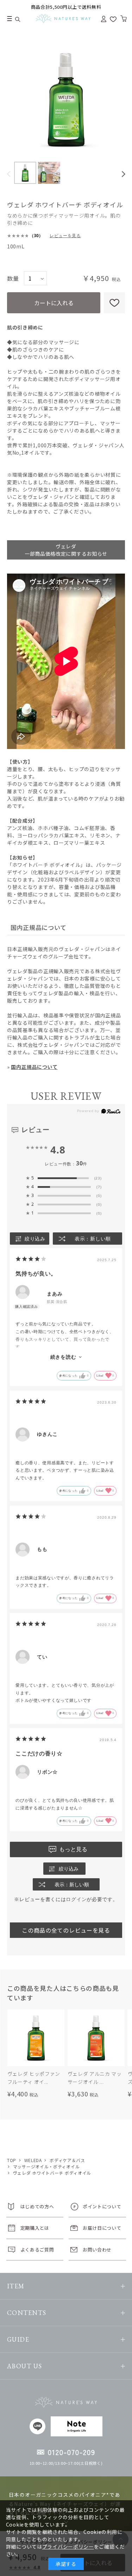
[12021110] (25, 173)
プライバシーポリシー (68, 2547)
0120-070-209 (72, 2452)
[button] (9, 174)
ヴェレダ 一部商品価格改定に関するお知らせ (66, 550)
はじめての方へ (37, 2206)
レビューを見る (65, 236)
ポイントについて (102, 2206)
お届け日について (102, 2228)
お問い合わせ (97, 2250)
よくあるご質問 (37, 2250)
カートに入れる (54, 303)
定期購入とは (35, 2228)
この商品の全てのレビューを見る (66, 1930)
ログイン (76, 1899)
